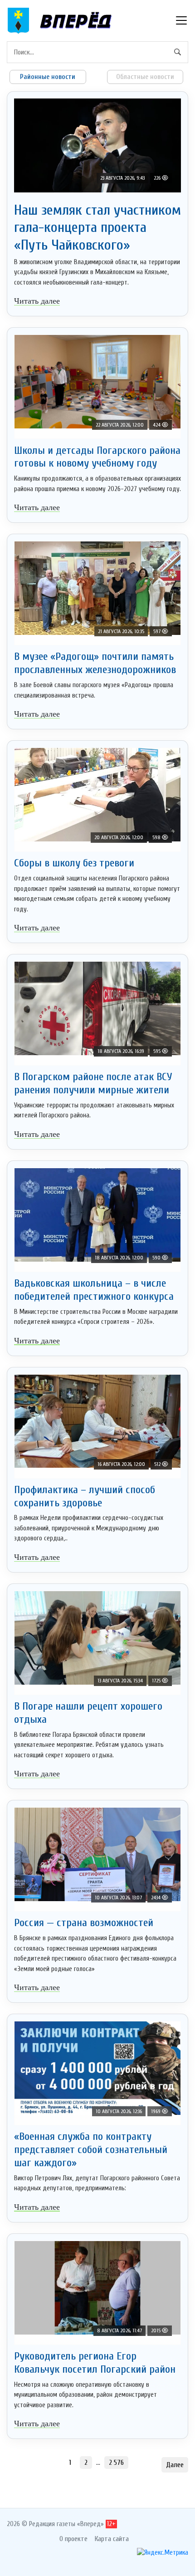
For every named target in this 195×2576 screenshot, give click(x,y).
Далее (175, 2465)
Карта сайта (112, 2539)
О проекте (73, 2539)
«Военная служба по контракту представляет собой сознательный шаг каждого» (91, 2150)
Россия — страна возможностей (84, 1923)
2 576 (116, 2463)
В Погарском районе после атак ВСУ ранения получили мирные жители (93, 1083)
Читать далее (37, 301)
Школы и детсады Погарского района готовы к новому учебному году (97, 457)
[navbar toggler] (181, 20)
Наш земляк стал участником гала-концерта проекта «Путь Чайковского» (97, 227)
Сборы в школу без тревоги (74, 863)
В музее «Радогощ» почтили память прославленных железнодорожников (95, 663)
